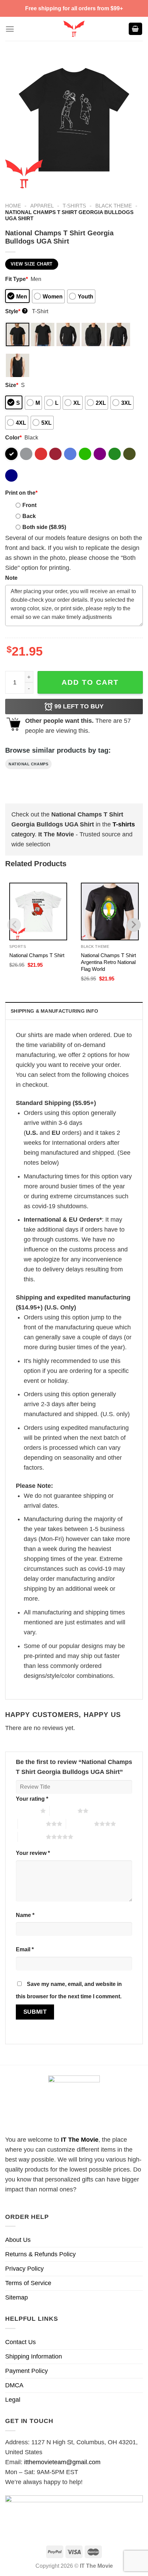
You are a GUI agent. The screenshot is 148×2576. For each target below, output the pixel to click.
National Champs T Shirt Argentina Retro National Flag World (108, 962)
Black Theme (114, 206)
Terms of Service (28, 2283)
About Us (18, 2240)
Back (29, 516)
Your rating (32, 1799)
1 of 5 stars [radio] (26, 1811)
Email (25, 1949)
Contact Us (20, 2342)
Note (11, 578)
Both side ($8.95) (44, 527)
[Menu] (10, 29)
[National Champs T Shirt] (38, 911)
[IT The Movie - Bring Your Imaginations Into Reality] (74, 29)
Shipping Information (34, 2356)
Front (29, 505)
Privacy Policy (24, 2269)
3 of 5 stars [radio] (32, 1824)
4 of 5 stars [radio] (80, 1824)
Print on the (21, 493)
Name (25, 1915)
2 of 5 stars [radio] (64, 1811)
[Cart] (136, 29)
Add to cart (90, 682)
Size (12, 385)
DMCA (14, 2385)
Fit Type (17, 279)
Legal (13, 2400)
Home (13, 206)
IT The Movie (80, 2140)
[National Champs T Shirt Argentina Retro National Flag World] (110, 911)
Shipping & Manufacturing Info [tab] (54, 1011)
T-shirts (74, 206)
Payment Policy (27, 2371)
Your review (33, 1853)
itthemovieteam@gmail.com (62, 2462)
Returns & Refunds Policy (40, 2254)
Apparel (42, 206)
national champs (28, 764)
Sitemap (17, 2297)
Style (16, 311)
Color (13, 437)
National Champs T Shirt (37, 955)
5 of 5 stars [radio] (32, 1837)
